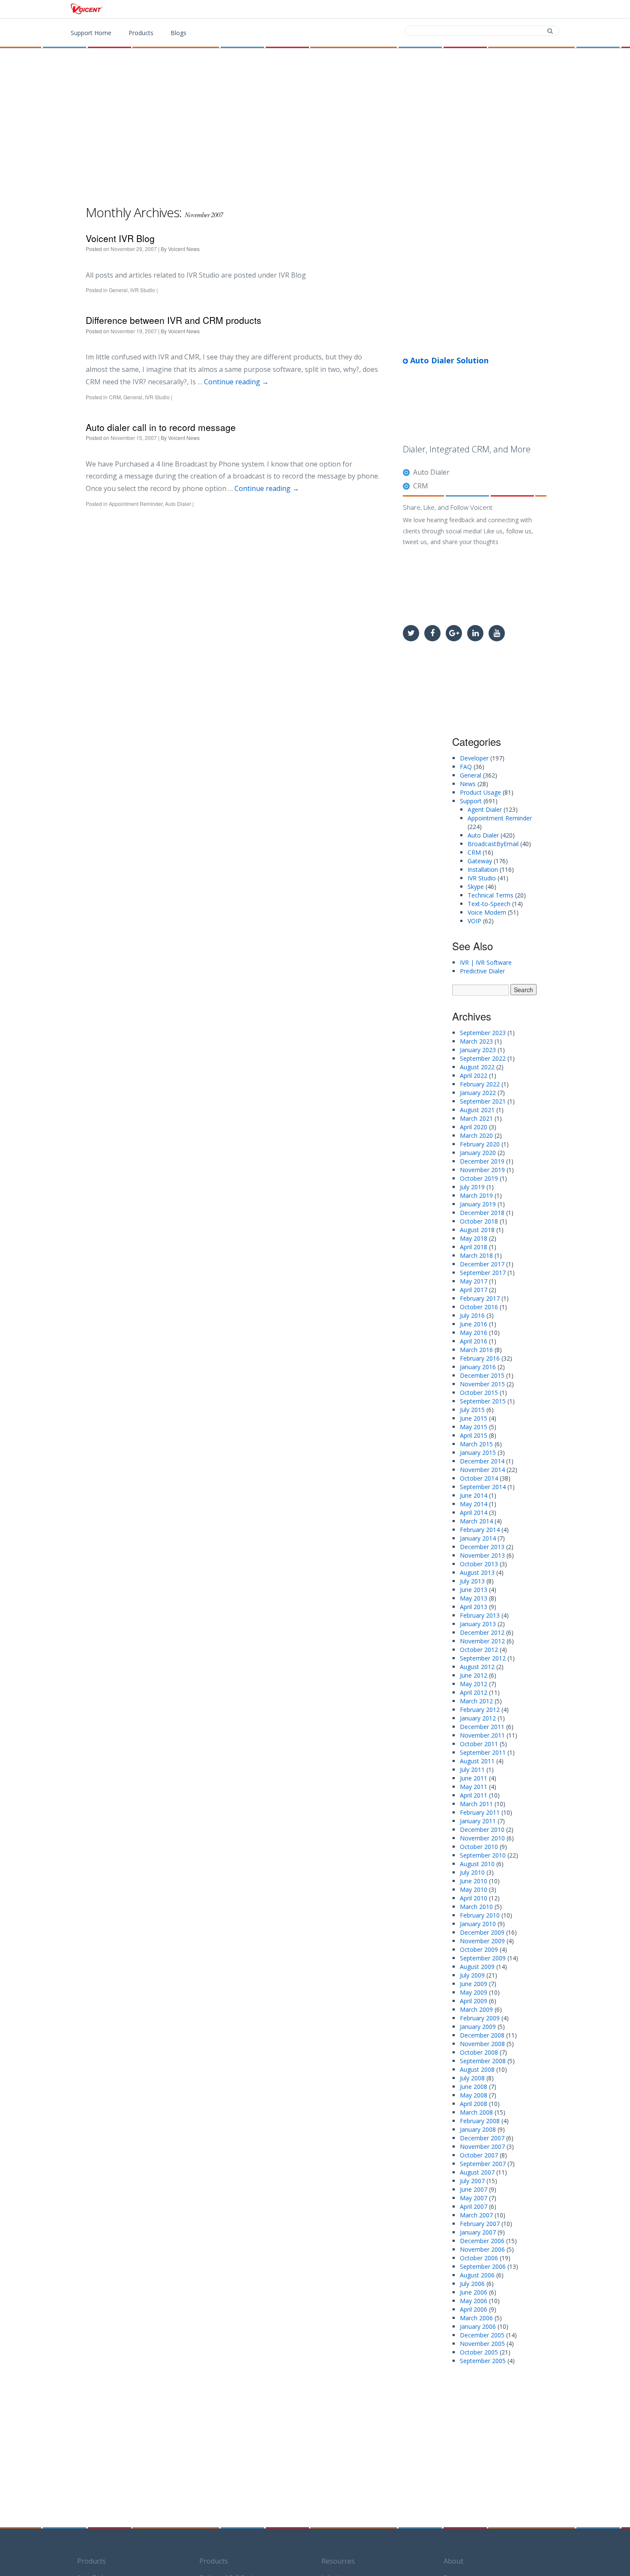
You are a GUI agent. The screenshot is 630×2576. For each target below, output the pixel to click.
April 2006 (474, 2309)
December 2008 (482, 2035)
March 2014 (476, 1521)
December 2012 (482, 1632)
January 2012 (478, 1718)
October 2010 (479, 1847)
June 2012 (474, 1675)
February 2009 (480, 2018)
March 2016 (476, 1350)
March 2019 (476, 1195)
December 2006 (482, 2241)
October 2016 (479, 1307)
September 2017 (483, 1273)
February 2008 (480, 2121)
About (453, 2561)
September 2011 (483, 1752)
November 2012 (482, 1641)
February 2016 (480, 1358)
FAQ (466, 767)
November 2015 (482, 1384)
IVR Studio (143, 290)
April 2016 (474, 1341)
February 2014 (480, 1530)
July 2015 (472, 1410)
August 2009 (477, 1967)
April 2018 (474, 1247)
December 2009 (482, 1932)
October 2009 (479, 1949)
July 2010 (472, 1872)
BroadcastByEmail (493, 844)
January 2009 (478, 2027)
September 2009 (483, 1958)
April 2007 (474, 2207)
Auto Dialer (178, 504)
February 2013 (480, 1615)
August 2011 (477, 1761)
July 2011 (472, 1770)
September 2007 (483, 2164)
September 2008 (483, 2061)
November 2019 (482, 1170)
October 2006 (479, 2258)
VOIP (474, 921)
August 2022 (477, 1067)
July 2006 (472, 2284)
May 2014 (474, 1504)
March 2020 (476, 1135)
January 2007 (478, 2232)
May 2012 (474, 1684)
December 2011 (482, 1727)
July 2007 (472, 2181)
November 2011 (482, 1735)
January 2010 (478, 1924)
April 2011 (474, 1795)
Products (385, 9)
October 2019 (479, 1178)
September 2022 (483, 1058)
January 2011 (478, 1821)
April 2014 (474, 1512)
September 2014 (483, 1487)
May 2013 (474, 1598)
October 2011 (479, 1744)
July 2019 (472, 1187)
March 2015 (476, 1444)
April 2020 (474, 1127)
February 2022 (480, 1084)
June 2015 (474, 1418)
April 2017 (474, 1290)
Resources (338, 2561)
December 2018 (482, 1213)
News (468, 784)
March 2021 (476, 1118)
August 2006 (477, 2275)
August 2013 (477, 1572)
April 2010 (474, 1898)
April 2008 (474, 2104)
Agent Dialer (485, 809)
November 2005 (482, 2344)
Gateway (480, 861)
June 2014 (474, 1495)
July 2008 (472, 2078)
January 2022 (478, 1093)
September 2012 (483, 1658)
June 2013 (474, 1590)
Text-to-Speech (489, 904)
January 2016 (478, 1367)
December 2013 (482, 1547)
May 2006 (474, 2301)
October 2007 (479, 2155)
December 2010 (482, 1830)
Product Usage (480, 792)
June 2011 (474, 1778)
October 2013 (479, 1564)
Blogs (178, 33)
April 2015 (474, 1435)
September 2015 (483, 1401)
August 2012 (477, 1667)
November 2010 (482, 1838)
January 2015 (478, 1453)
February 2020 (480, 1144)
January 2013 (478, 1624)
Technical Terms (490, 895)
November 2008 (482, 2044)
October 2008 (479, 2052)
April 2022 (474, 1076)
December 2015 (482, 1375)
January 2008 (478, 2129)
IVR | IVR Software (486, 962)
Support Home (91, 33)
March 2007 (476, 2215)
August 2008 (477, 2069)
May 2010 (474, 1889)
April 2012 (474, 1692)
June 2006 (474, 2292)
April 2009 (474, 2001)
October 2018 (479, 1221)
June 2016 (474, 1324)
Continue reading (236, 382)
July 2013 (472, 1581)
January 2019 (478, 1204)
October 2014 (479, 1478)
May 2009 (474, 1992)
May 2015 (474, 1427)
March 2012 (476, 1701)
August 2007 (477, 2172)
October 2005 (479, 2352)
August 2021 (477, 1110)
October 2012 (479, 1650)
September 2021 (483, 1101)
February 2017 (480, 1298)
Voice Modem (487, 912)
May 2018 (474, 1238)
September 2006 (483, 2266)
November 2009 (482, 1941)
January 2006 (478, 2326)
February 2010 (480, 1915)
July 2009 (472, 1975)
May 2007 (474, 2198)
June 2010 (474, 1881)
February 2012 (480, 1710)
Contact (491, 9)
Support (540, 9)
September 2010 (483, 1855)
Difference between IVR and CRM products (174, 320)
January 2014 (478, 1538)
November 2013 (482, 1555)
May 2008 (474, 2095)
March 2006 (476, 2318)
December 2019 (482, 1161)
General (118, 290)
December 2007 (482, 2138)
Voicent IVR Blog (120, 238)
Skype (476, 887)
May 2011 (474, 1787)
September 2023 (483, 1033)
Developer (474, 758)
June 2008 (474, 2087)
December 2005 (482, 2335)
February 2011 (480, 1812)
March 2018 (476, 1255)
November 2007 (482, 2147)
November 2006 (482, 2249)
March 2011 (476, 1804)
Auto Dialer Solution (448, 360)
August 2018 (477, 1230)
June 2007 (474, 2189)
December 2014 (482, 1461)
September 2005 (483, 2361)
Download (439, 9)
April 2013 (474, 1607)
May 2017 (474, 1281)
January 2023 (478, 1050)
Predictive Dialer (482, 971)
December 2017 (482, 1264)
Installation (483, 869)
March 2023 (476, 1041)
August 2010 (477, 1864)
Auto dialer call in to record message (161, 427)
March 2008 (476, 2112)
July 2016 (472, 1315)
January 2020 (478, 1153)
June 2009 (474, 1984)
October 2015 (479, 1393)
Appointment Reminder (136, 504)
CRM (115, 397)
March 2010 (476, 1907)
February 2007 (480, 2224)
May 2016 (474, 1333)
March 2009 (476, 2009)
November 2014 (482, 1470)
